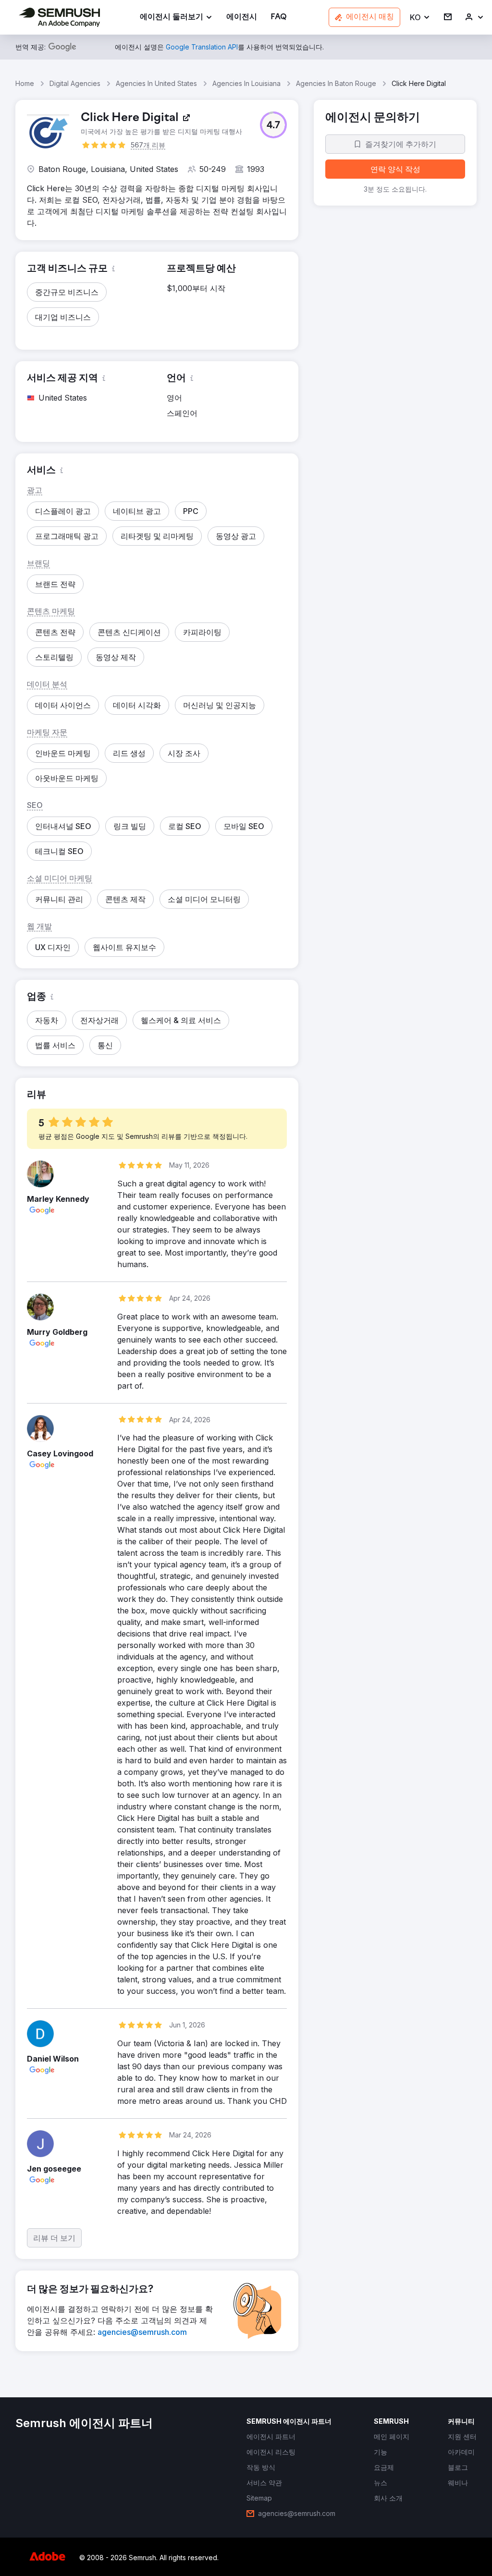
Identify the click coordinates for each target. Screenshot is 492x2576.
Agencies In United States (156, 83)
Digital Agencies (75, 83)
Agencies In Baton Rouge (336, 83)
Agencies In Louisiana (246, 83)
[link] (242, 18)
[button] (420, 18)
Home (25, 83)
